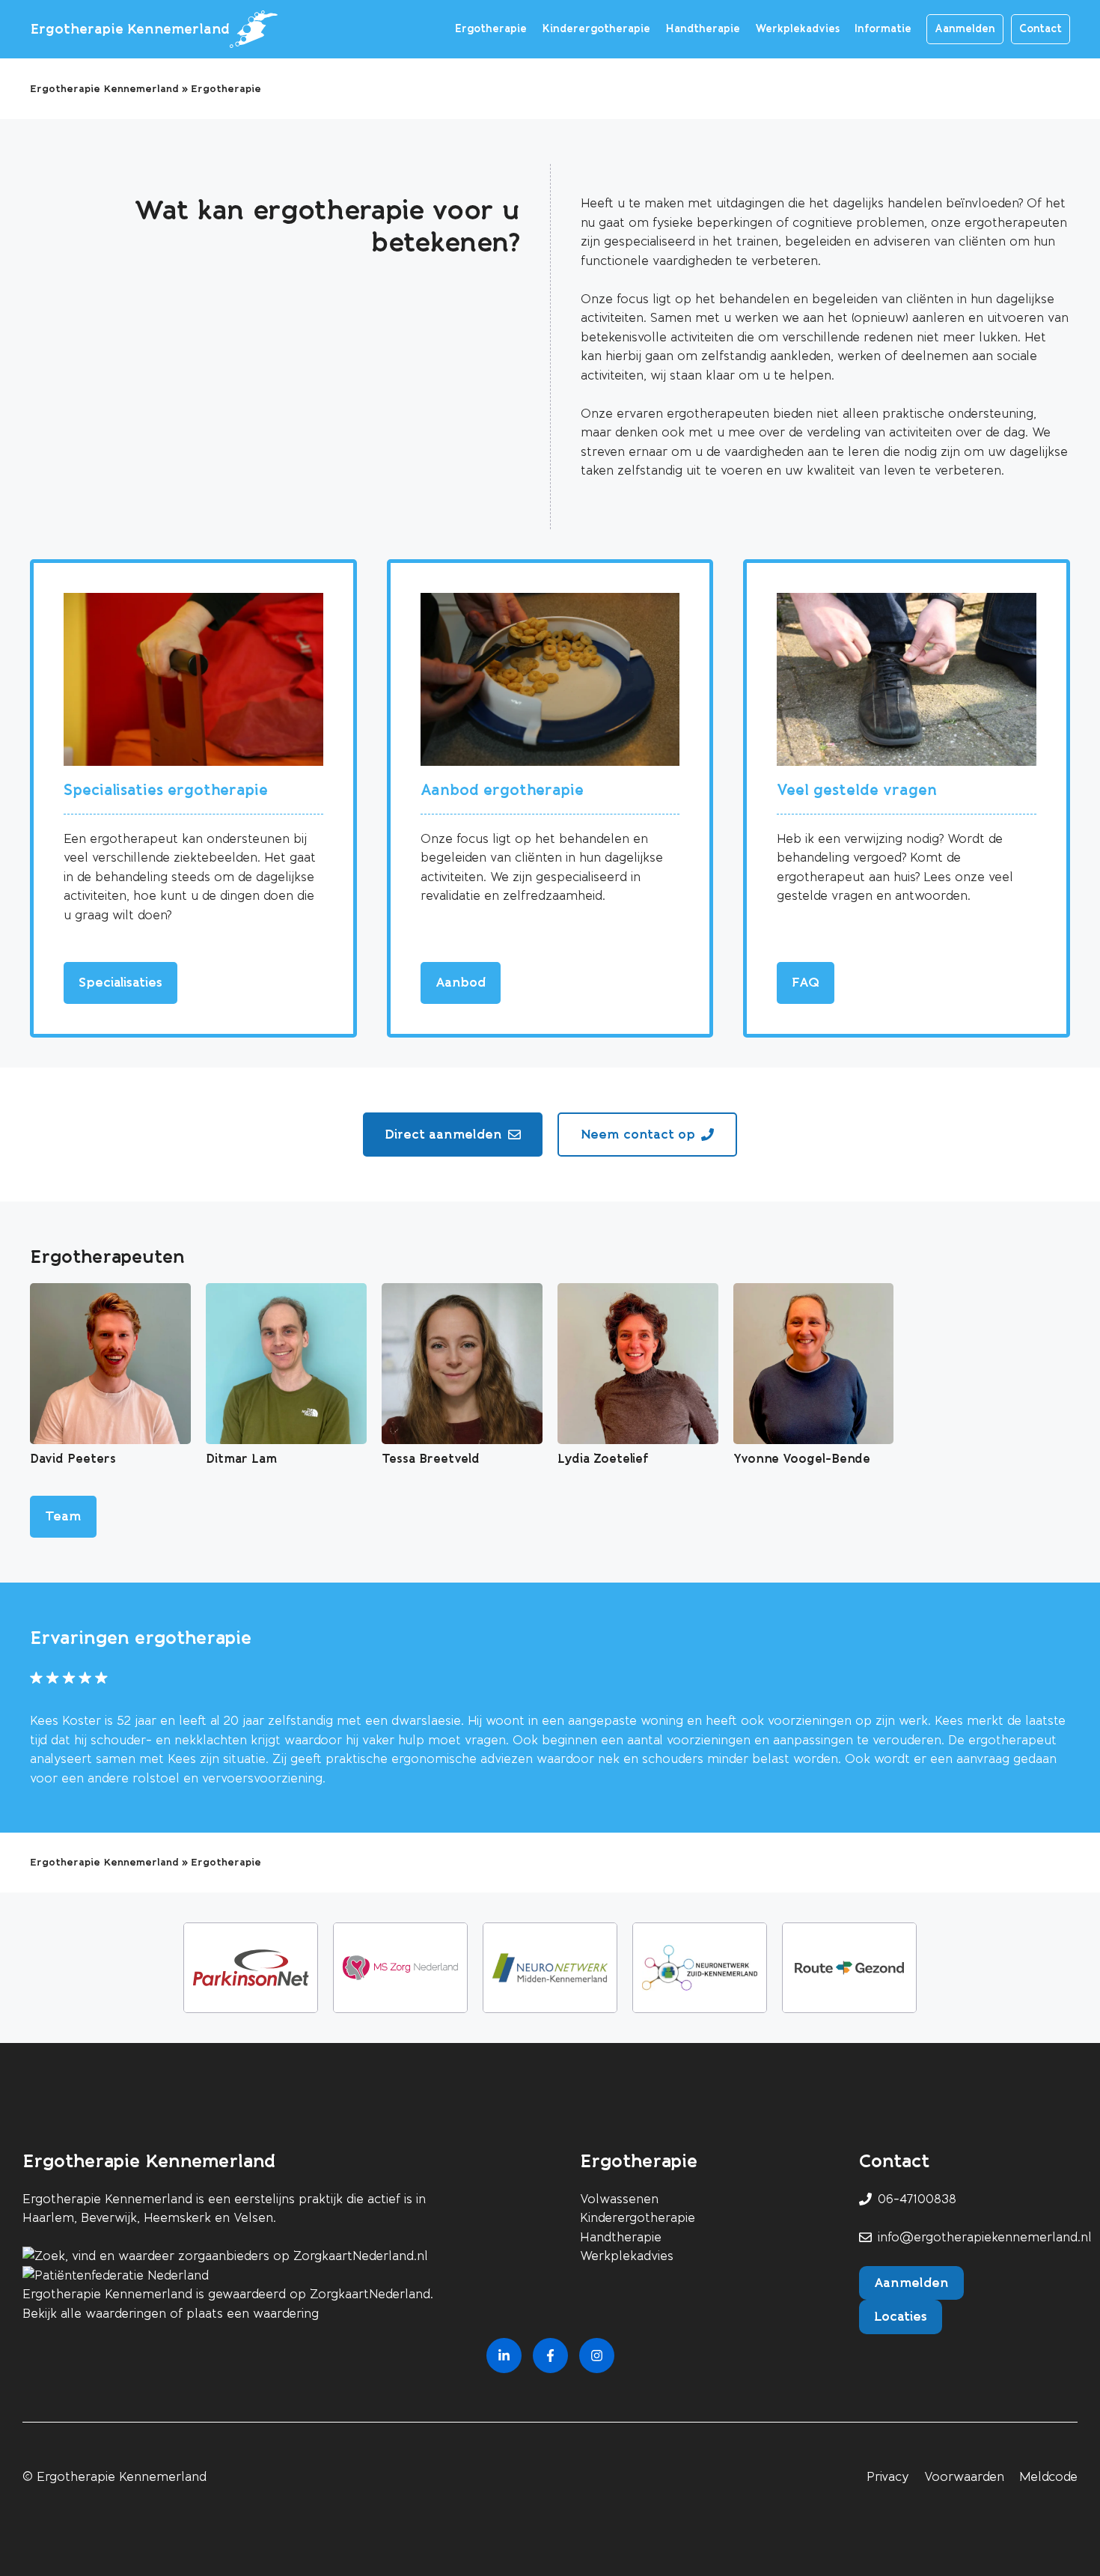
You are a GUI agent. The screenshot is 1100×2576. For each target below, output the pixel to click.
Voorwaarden (964, 2477)
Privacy (888, 2477)
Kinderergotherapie (596, 29)
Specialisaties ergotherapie (166, 790)
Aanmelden (965, 29)
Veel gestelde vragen (857, 790)
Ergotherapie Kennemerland (130, 29)
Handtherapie (703, 29)
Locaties (901, 2316)
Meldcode (1048, 2477)
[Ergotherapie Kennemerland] (254, 29)
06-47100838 (917, 2199)
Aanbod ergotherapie (502, 790)
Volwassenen (619, 2199)
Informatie (883, 29)
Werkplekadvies (797, 29)
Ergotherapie (491, 29)
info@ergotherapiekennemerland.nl (985, 2237)
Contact (1041, 29)
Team (63, 1516)
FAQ (806, 982)
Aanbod (461, 982)
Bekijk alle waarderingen (94, 2314)
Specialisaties (120, 982)
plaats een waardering (253, 2314)
